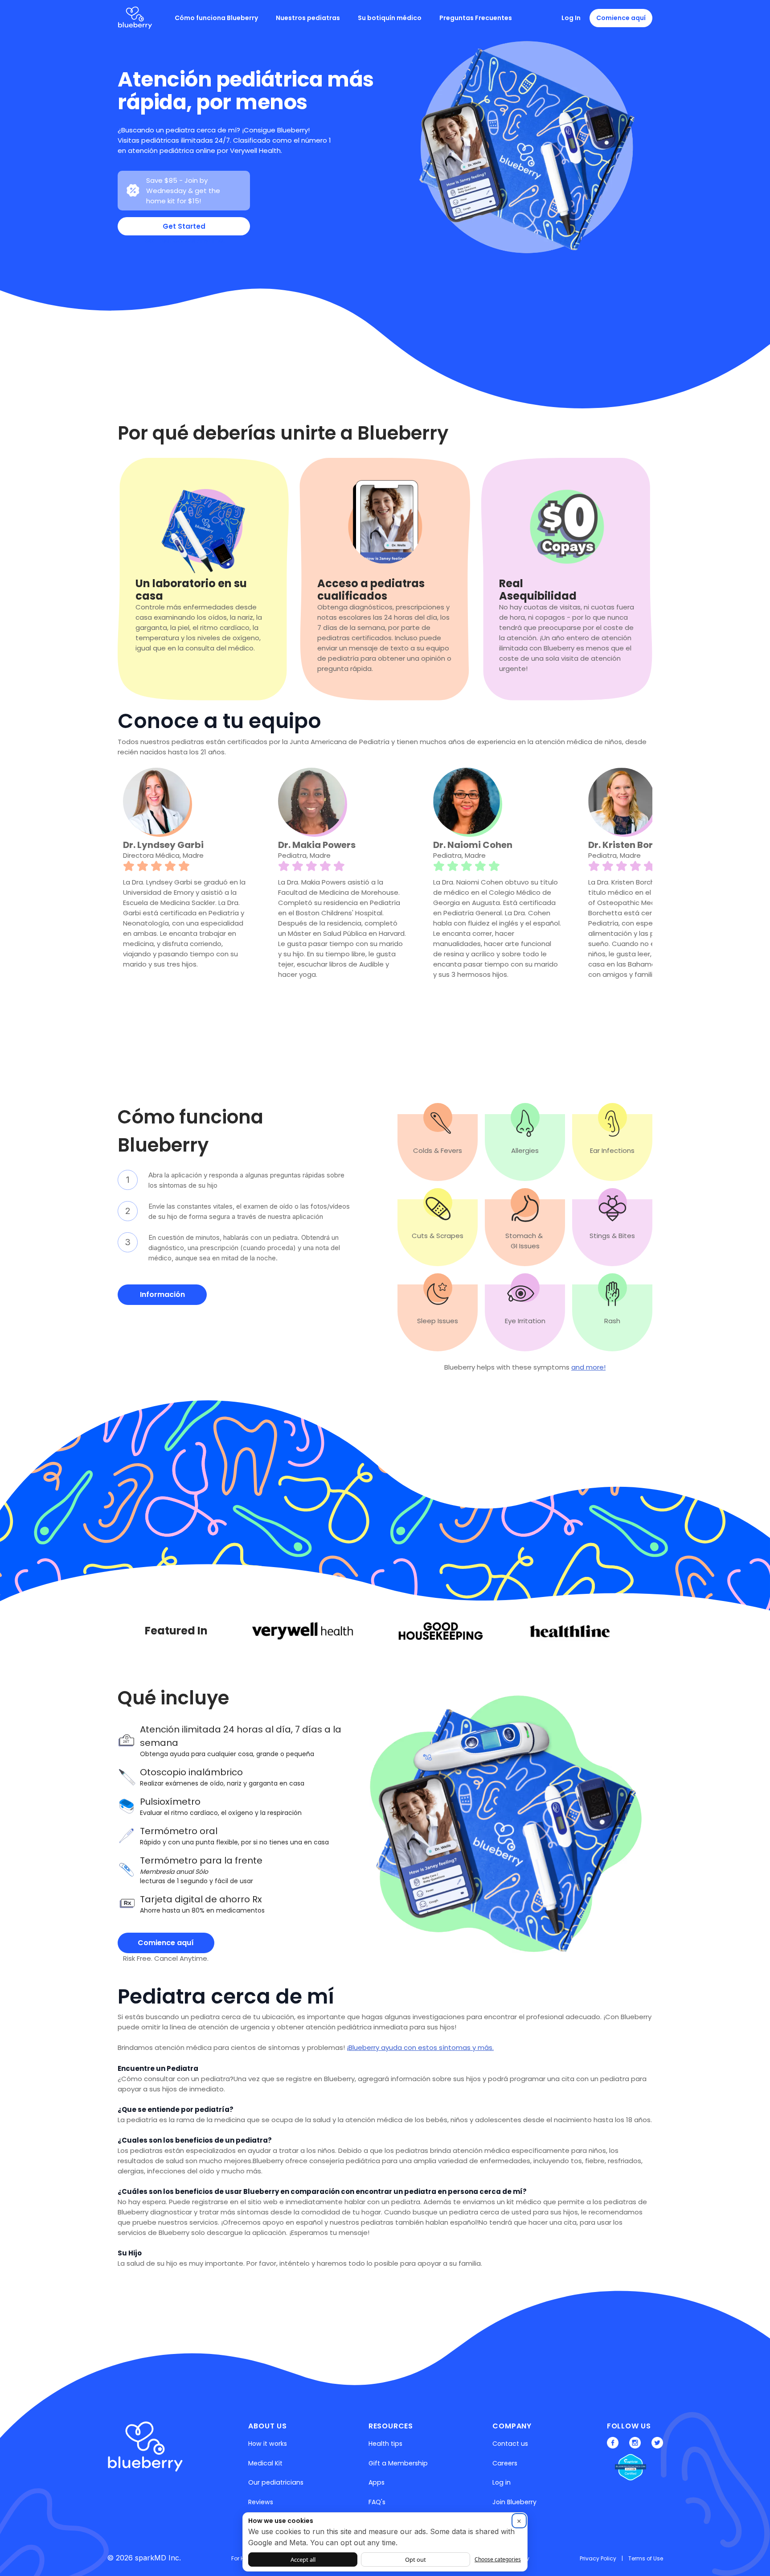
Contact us (510, 2444)
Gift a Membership (398, 2463)
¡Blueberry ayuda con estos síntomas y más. (420, 2047)
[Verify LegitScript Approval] (624, 2469)
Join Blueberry (514, 2502)
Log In (571, 18)
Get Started (184, 226)
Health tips (385, 2444)
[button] (135, 905)
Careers (505, 2463)
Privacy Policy (598, 2558)
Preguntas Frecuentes (476, 18)
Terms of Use (646, 2558)
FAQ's (377, 2502)
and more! (588, 1367)
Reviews (261, 2502)
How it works (268, 2444)
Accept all (303, 2560)
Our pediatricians (276, 2482)
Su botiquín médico (390, 18)
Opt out (416, 2560)
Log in (502, 2482)
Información (162, 1294)
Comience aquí (621, 18)
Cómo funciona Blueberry (216, 18)
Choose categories (498, 2559)
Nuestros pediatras (308, 18)
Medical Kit (265, 2463)
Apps (377, 2482)
